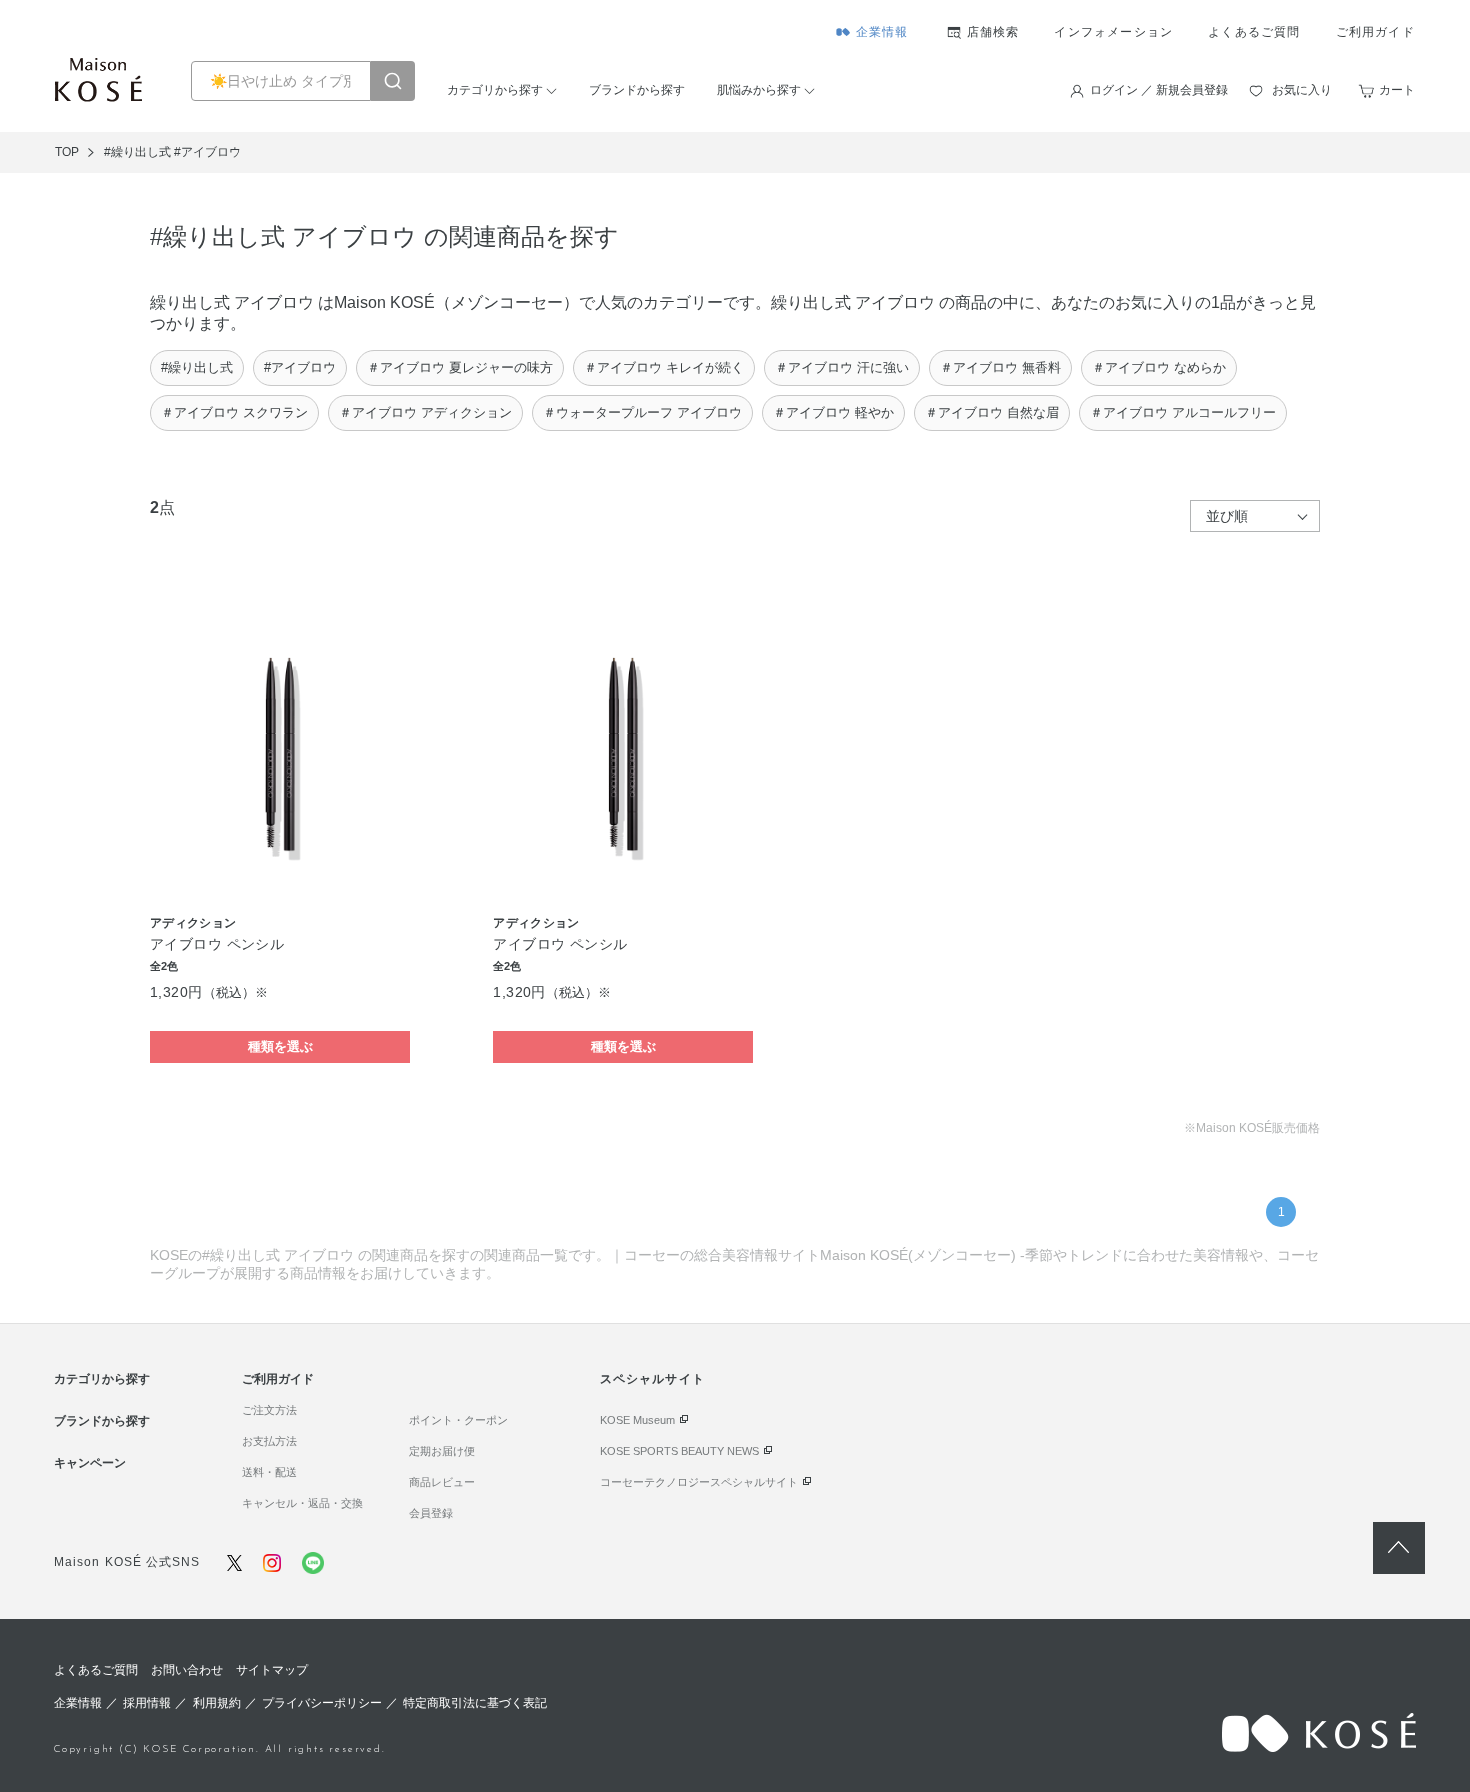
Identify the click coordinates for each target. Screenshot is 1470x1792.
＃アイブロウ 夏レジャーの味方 (460, 367)
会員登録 (431, 1513)
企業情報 (882, 32)
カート (1397, 90)
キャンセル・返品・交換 (302, 1503)
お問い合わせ (187, 1670)
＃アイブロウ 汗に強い (842, 367)
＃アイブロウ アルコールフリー (1183, 412)
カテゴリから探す (495, 90)
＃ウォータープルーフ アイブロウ (642, 412)
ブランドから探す (637, 90)
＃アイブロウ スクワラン (234, 412)
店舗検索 (993, 32)
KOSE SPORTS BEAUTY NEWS (679, 1451)
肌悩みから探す (759, 90)
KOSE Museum (637, 1420)
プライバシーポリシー (322, 1703)
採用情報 (147, 1703)
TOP (67, 152)
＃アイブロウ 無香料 (1000, 367)
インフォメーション (1113, 32)
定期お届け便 (442, 1451)
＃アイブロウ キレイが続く (664, 367)
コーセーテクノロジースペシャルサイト (699, 1482)
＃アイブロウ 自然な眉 (992, 412)
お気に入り (1302, 90)
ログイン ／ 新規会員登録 (1159, 90)
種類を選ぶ (280, 1046)
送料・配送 (269, 1472)
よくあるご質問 (1254, 32)
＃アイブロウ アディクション (425, 412)
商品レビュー (442, 1482)
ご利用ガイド (1375, 32)
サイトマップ (272, 1670)
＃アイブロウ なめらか (1159, 367)
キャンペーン (90, 1463)
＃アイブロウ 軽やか (833, 412)
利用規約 (217, 1703)
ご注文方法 (269, 1410)
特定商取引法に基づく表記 (475, 1703)
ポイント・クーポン (458, 1420)
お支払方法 (269, 1441)
